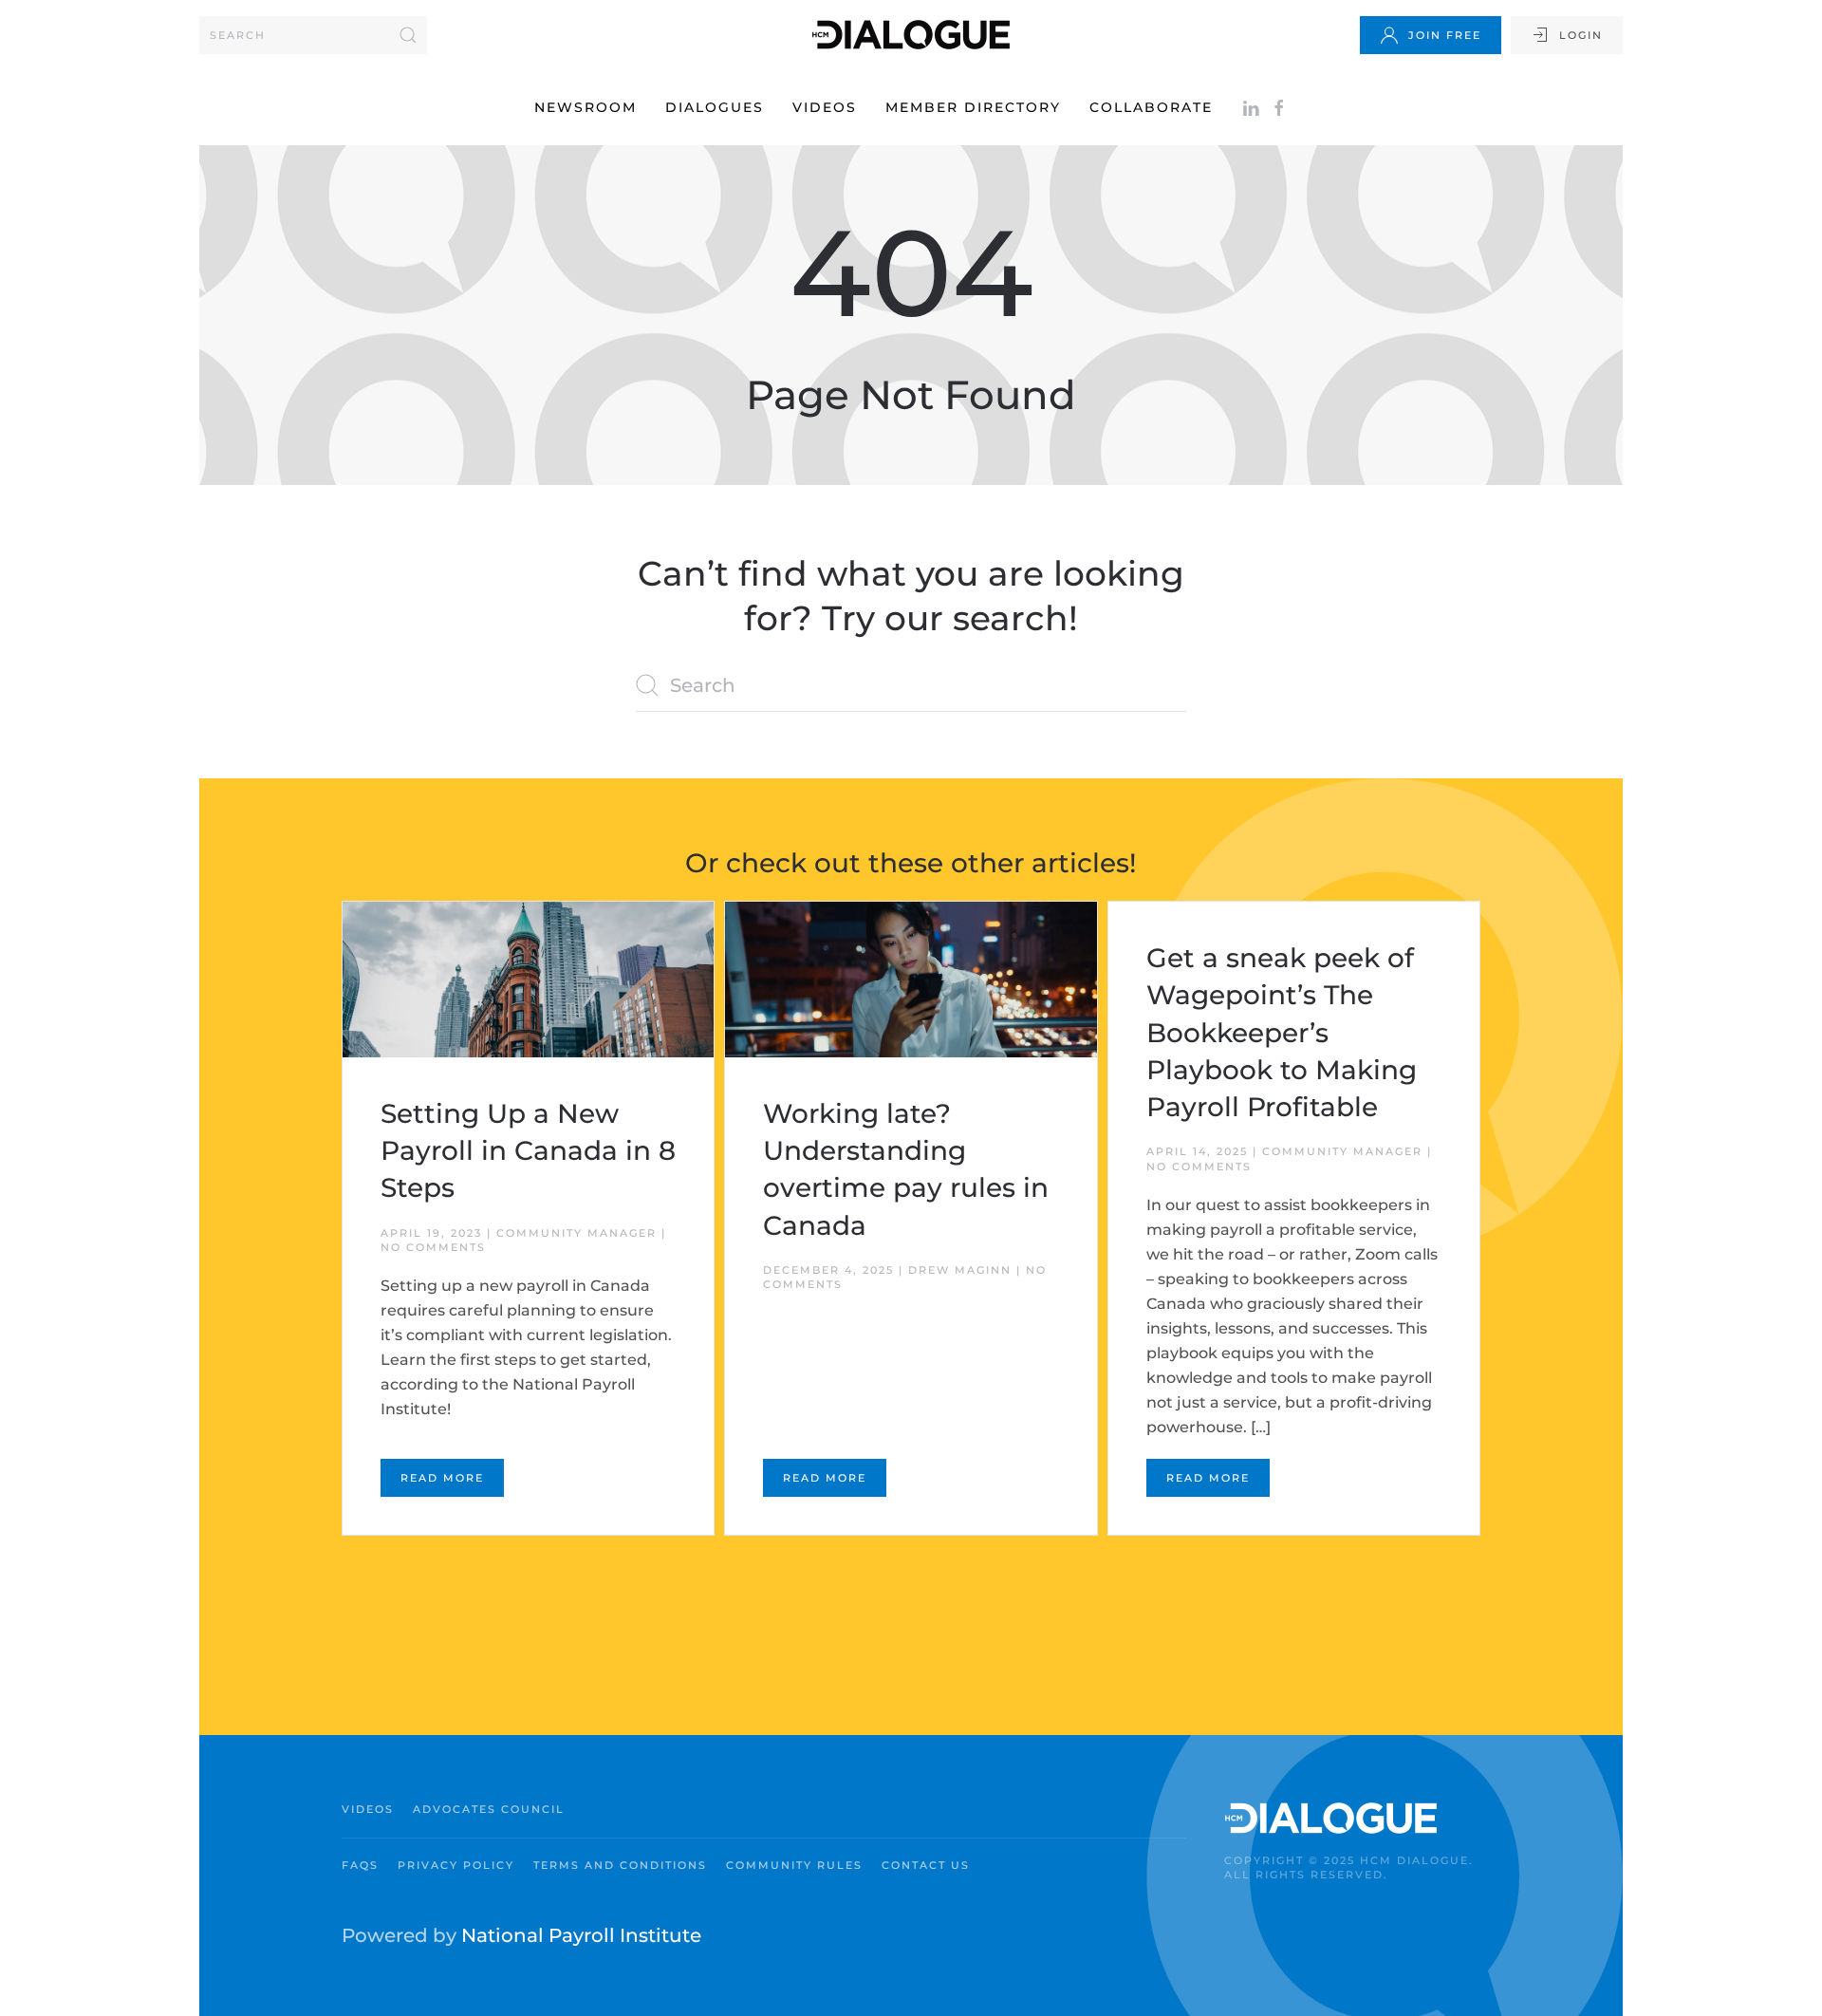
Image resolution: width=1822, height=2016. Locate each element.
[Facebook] (1279, 107)
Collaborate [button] (1151, 107)
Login (1581, 35)
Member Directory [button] (973, 107)
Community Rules (794, 1865)
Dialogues (715, 107)
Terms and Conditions (620, 1865)
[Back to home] (911, 35)
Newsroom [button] (586, 107)
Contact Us (926, 1865)
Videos (825, 107)
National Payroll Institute (581, 1935)
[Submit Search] (408, 35)
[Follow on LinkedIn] (1251, 107)
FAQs (360, 1865)
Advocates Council (489, 1809)
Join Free (1445, 35)
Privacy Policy (456, 1865)
